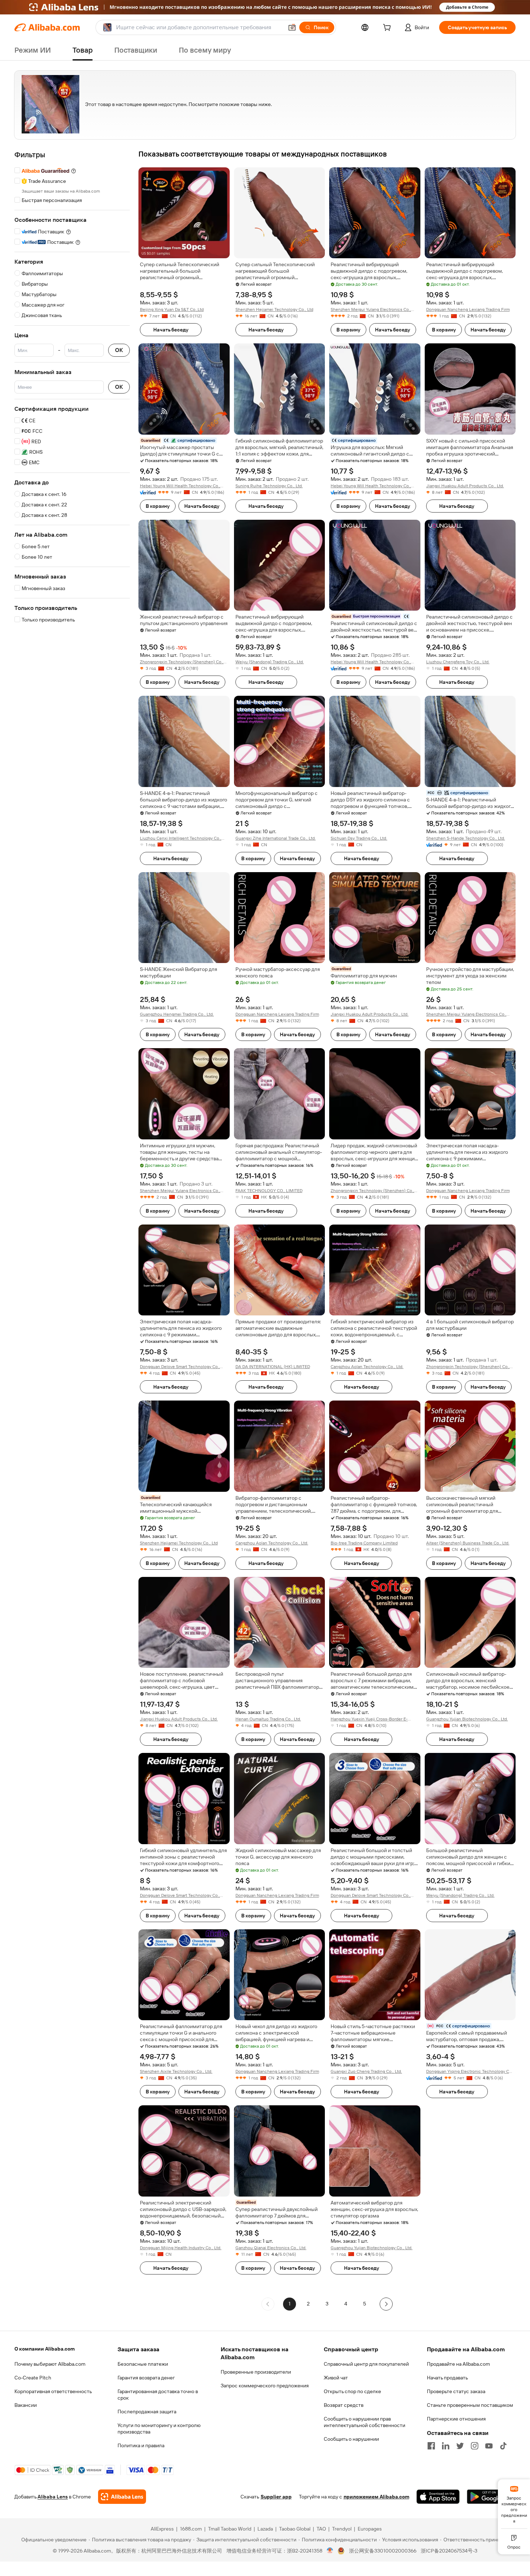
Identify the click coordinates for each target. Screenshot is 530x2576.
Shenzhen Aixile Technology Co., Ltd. (176, 2071)
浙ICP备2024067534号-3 (449, 2551)
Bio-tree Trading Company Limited (364, 1543)
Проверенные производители (256, 2372)
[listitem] (308, 2304)
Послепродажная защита (147, 2412)
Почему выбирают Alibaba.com (50, 2364)
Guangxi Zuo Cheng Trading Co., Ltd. (366, 2071)
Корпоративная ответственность (53, 2391)
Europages (370, 2529)
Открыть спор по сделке (352, 2391)
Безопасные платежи (143, 2364)
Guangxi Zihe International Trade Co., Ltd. (276, 838)
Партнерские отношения (456, 2419)
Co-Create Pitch (33, 2378)
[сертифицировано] (375, 616)
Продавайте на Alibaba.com (458, 2364)
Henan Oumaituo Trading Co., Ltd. (268, 1719)
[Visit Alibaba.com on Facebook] (431, 2446)
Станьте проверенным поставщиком (470, 2405)
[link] (514, 2504)
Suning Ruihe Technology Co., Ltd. (269, 486)
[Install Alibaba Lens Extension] (265, 7)
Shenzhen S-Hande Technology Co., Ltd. (466, 838)
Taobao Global (295, 2529)
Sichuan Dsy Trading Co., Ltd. (359, 838)
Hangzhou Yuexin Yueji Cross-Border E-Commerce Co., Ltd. (369, 1719)
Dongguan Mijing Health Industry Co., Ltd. (181, 2248)
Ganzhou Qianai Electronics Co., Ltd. (271, 2248)
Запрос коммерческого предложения (265, 2386)
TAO (321, 2529)
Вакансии (26, 2405)
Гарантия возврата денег (146, 2378)
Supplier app (276, 2497)
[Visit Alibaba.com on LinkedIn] (446, 2446)
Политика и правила (141, 2445)
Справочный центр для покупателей (366, 2364)
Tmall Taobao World (230, 2529)
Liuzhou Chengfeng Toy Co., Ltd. (458, 662)
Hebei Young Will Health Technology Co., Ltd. (180, 486)
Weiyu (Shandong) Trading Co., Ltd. (270, 662)
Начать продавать (447, 2378)
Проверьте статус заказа (456, 2391)
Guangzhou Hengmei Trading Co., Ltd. (177, 1014)
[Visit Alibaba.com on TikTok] (503, 2446)
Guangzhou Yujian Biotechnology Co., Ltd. (467, 1719)
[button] (292, 27)
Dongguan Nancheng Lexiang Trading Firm (468, 309)
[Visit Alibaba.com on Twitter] (460, 2446)
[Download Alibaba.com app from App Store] (438, 2497)
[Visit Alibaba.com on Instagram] (474, 2446)
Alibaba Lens (53, 2497)
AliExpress (162, 2529)
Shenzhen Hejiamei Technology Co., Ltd (274, 309)
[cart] (388, 28)
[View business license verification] (330, 2551)
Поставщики (136, 50)
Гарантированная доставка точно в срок (158, 2395)
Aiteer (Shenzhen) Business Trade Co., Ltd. (468, 1543)
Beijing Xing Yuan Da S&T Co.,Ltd (172, 309)
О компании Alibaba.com (45, 2349)
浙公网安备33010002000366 (383, 2551)
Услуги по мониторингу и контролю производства (159, 2428)
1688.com (191, 2529)
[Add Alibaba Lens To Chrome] (122, 2497)
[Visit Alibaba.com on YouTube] (489, 2446)
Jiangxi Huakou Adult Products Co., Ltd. (465, 486)
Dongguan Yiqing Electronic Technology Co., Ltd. (470, 2072)
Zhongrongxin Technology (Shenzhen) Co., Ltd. (182, 662)
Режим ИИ (33, 50)
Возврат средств (344, 2405)
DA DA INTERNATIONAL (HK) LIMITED (273, 1367)
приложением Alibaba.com (376, 2497)
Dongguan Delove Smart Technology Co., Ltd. (180, 1367)
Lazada (265, 2529)
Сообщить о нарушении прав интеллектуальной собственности (365, 2422)
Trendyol (342, 2529)
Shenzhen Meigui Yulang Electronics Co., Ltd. (371, 310)
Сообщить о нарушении (351, 2439)
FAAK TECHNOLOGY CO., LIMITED (269, 1191)
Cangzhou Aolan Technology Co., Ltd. (367, 1367)
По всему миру (205, 50)
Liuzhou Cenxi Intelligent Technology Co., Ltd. (181, 838)
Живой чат (336, 2378)
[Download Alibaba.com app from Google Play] (491, 2497)
